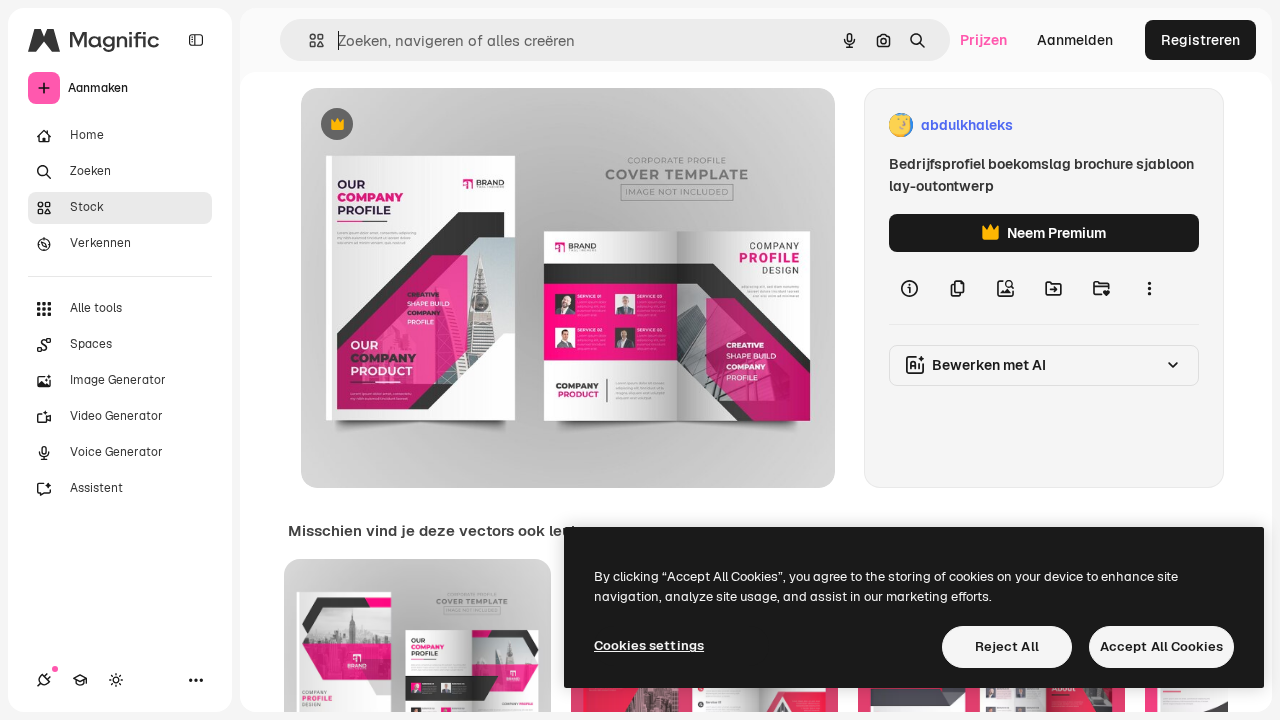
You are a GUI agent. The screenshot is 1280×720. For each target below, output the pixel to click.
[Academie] (80, 680)
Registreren (1200, 40)
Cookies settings (649, 645)
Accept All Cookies (1161, 646)
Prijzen (983, 40)
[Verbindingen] (44, 680)
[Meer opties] (1149, 288)
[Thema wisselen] (116, 680)
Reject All (1007, 646)
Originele (432, 125)
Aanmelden (1075, 40)
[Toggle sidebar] (196, 40)
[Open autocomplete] (308, 40)
